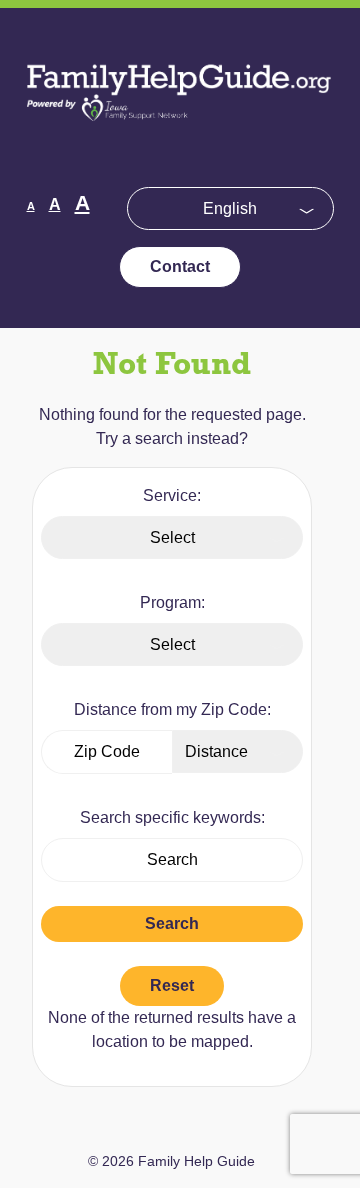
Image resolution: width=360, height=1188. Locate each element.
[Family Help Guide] (180, 134)
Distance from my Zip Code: (172, 709)
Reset (172, 985)
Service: (172, 495)
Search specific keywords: (172, 817)
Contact (180, 266)
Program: (172, 602)
